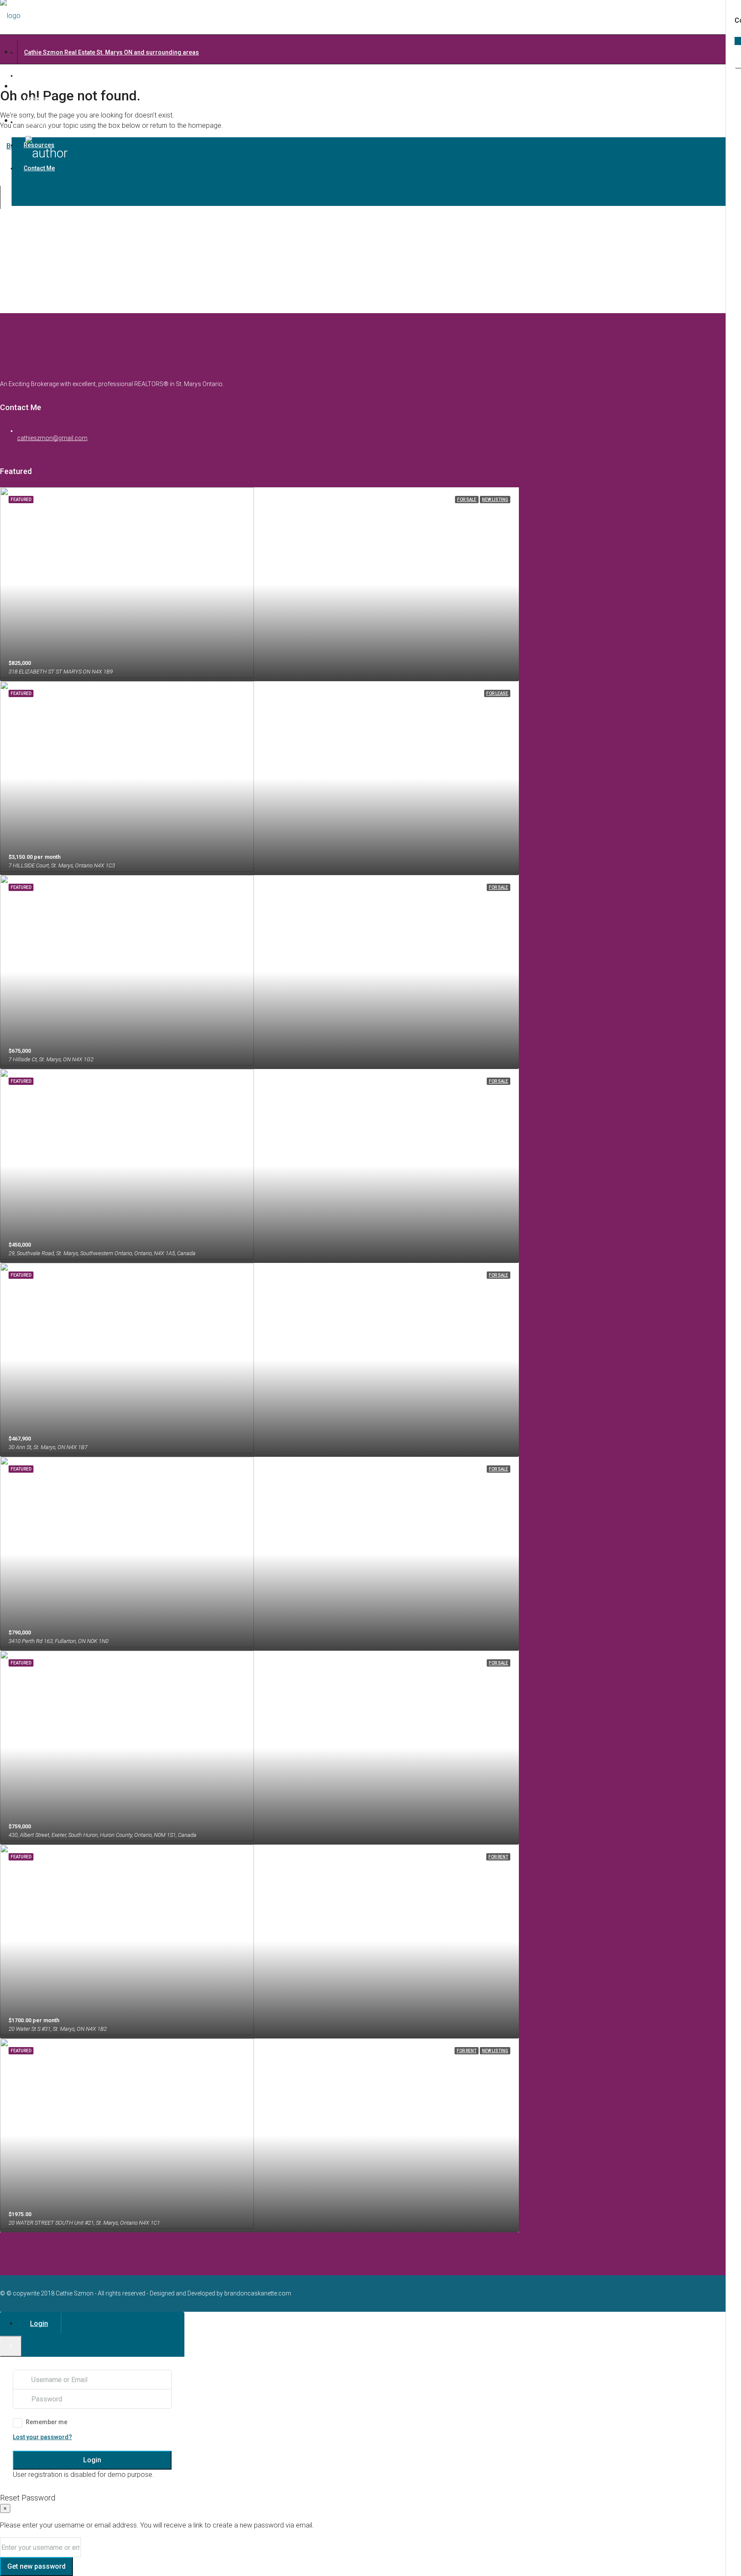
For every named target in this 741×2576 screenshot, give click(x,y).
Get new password (36, 2566)
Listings (35, 99)
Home (32, 75)
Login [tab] (39, 2324)
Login (92, 2460)
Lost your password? (42, 2437)
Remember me (47, 2422)
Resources (39, 145)
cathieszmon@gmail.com (52, 438)
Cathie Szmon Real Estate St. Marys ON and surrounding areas (111, 52)
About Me (37, 122)
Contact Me (39, 168)
